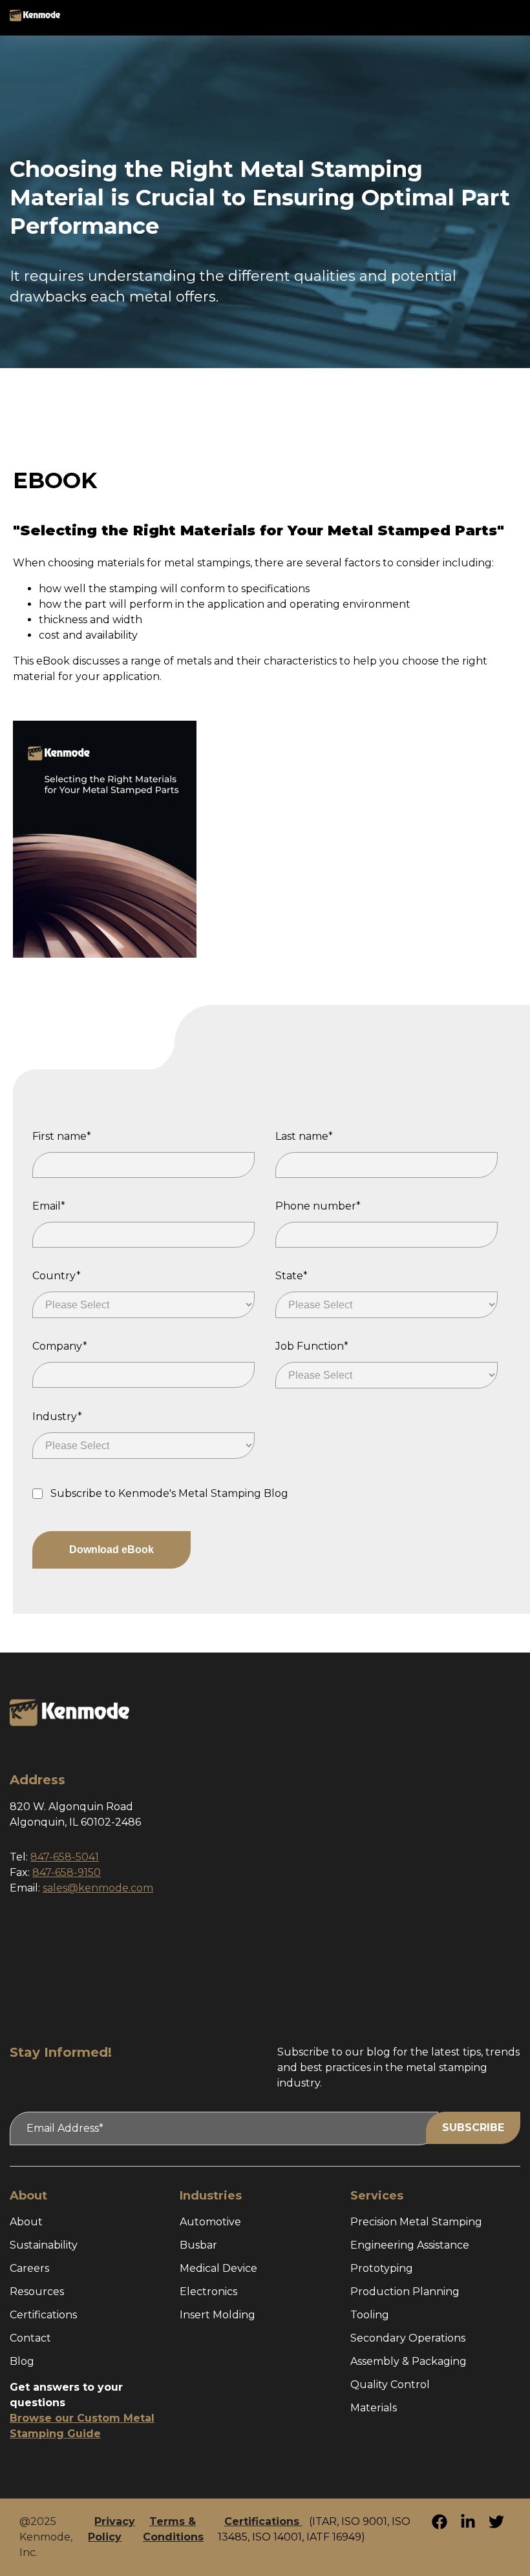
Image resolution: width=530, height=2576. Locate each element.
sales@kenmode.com (98, 1888)
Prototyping (382, 2268)
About (26, 2222)
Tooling (370, 2315)
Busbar (198, 2245)
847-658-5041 (65, 1857)
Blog (22, 2361)
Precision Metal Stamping (416, 2222)
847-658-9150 (67, 1872)
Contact (30, 2338)
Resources (37, 2292)
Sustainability (44, 2245)
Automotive (210, 2222)
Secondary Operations (408, 2338)
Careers (29, 2268)
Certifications (43, 2315)
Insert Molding (217, 2315)
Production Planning (405, 2292)
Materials (374, 2408)
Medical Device (218, 2268)
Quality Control (390, 2385)
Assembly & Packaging (408, 2361)
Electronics (208, 2292)
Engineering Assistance (410, 2245)
